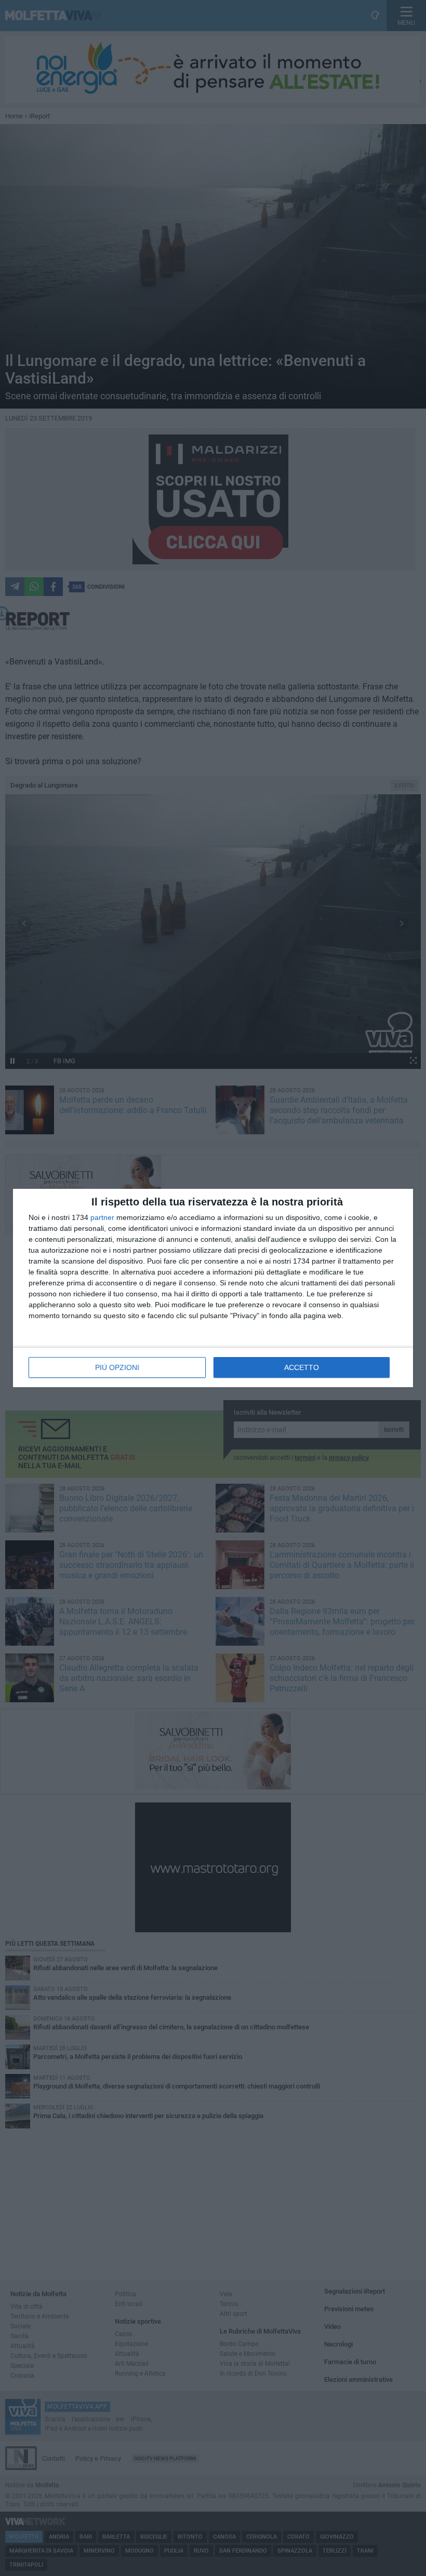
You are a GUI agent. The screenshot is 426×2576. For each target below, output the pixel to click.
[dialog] (213, 1288)
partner (102, 1217)
